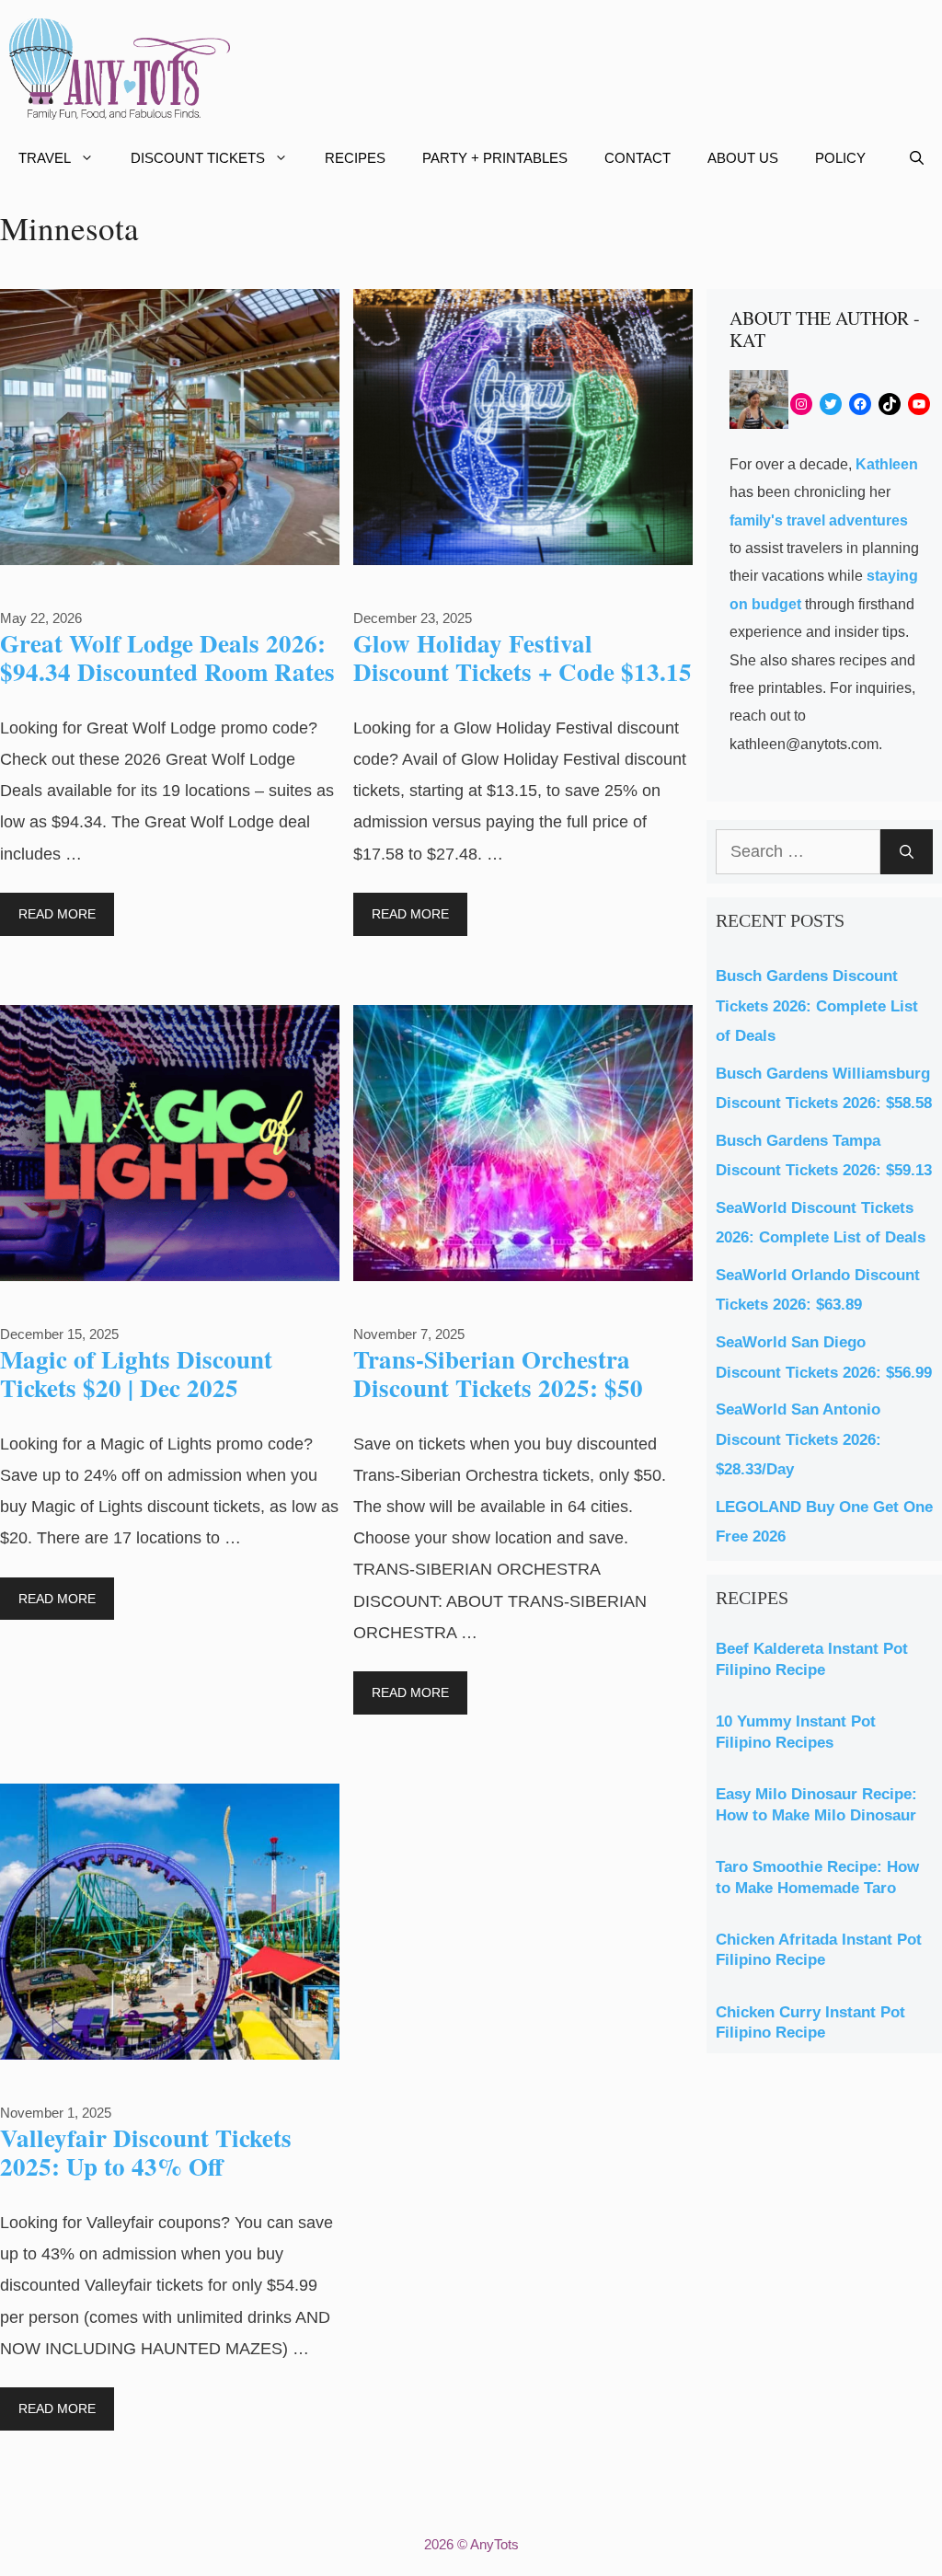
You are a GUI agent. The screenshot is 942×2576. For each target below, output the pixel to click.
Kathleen (887, 464)
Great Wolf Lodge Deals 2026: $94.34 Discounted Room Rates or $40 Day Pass (167, 671)
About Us (743, 158)
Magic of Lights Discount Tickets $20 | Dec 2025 (136, 1373)
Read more (57, 914)
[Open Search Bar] (917, 158)
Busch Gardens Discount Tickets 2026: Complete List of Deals (817, 1006)
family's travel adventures (819, 520)
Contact (638, 158)
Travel (45, 158)
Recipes (355, 158)
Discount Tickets (198, 158)
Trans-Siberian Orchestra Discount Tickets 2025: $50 (498, 1373)
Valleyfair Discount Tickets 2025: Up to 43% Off (146, 2151)
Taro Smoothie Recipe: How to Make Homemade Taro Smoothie (817, 1888)
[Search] (907, 852)
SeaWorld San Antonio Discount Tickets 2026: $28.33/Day (798, 1439)
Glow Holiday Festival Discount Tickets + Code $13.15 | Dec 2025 (523, 671)
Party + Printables (495, 158)
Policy (840, 158)
